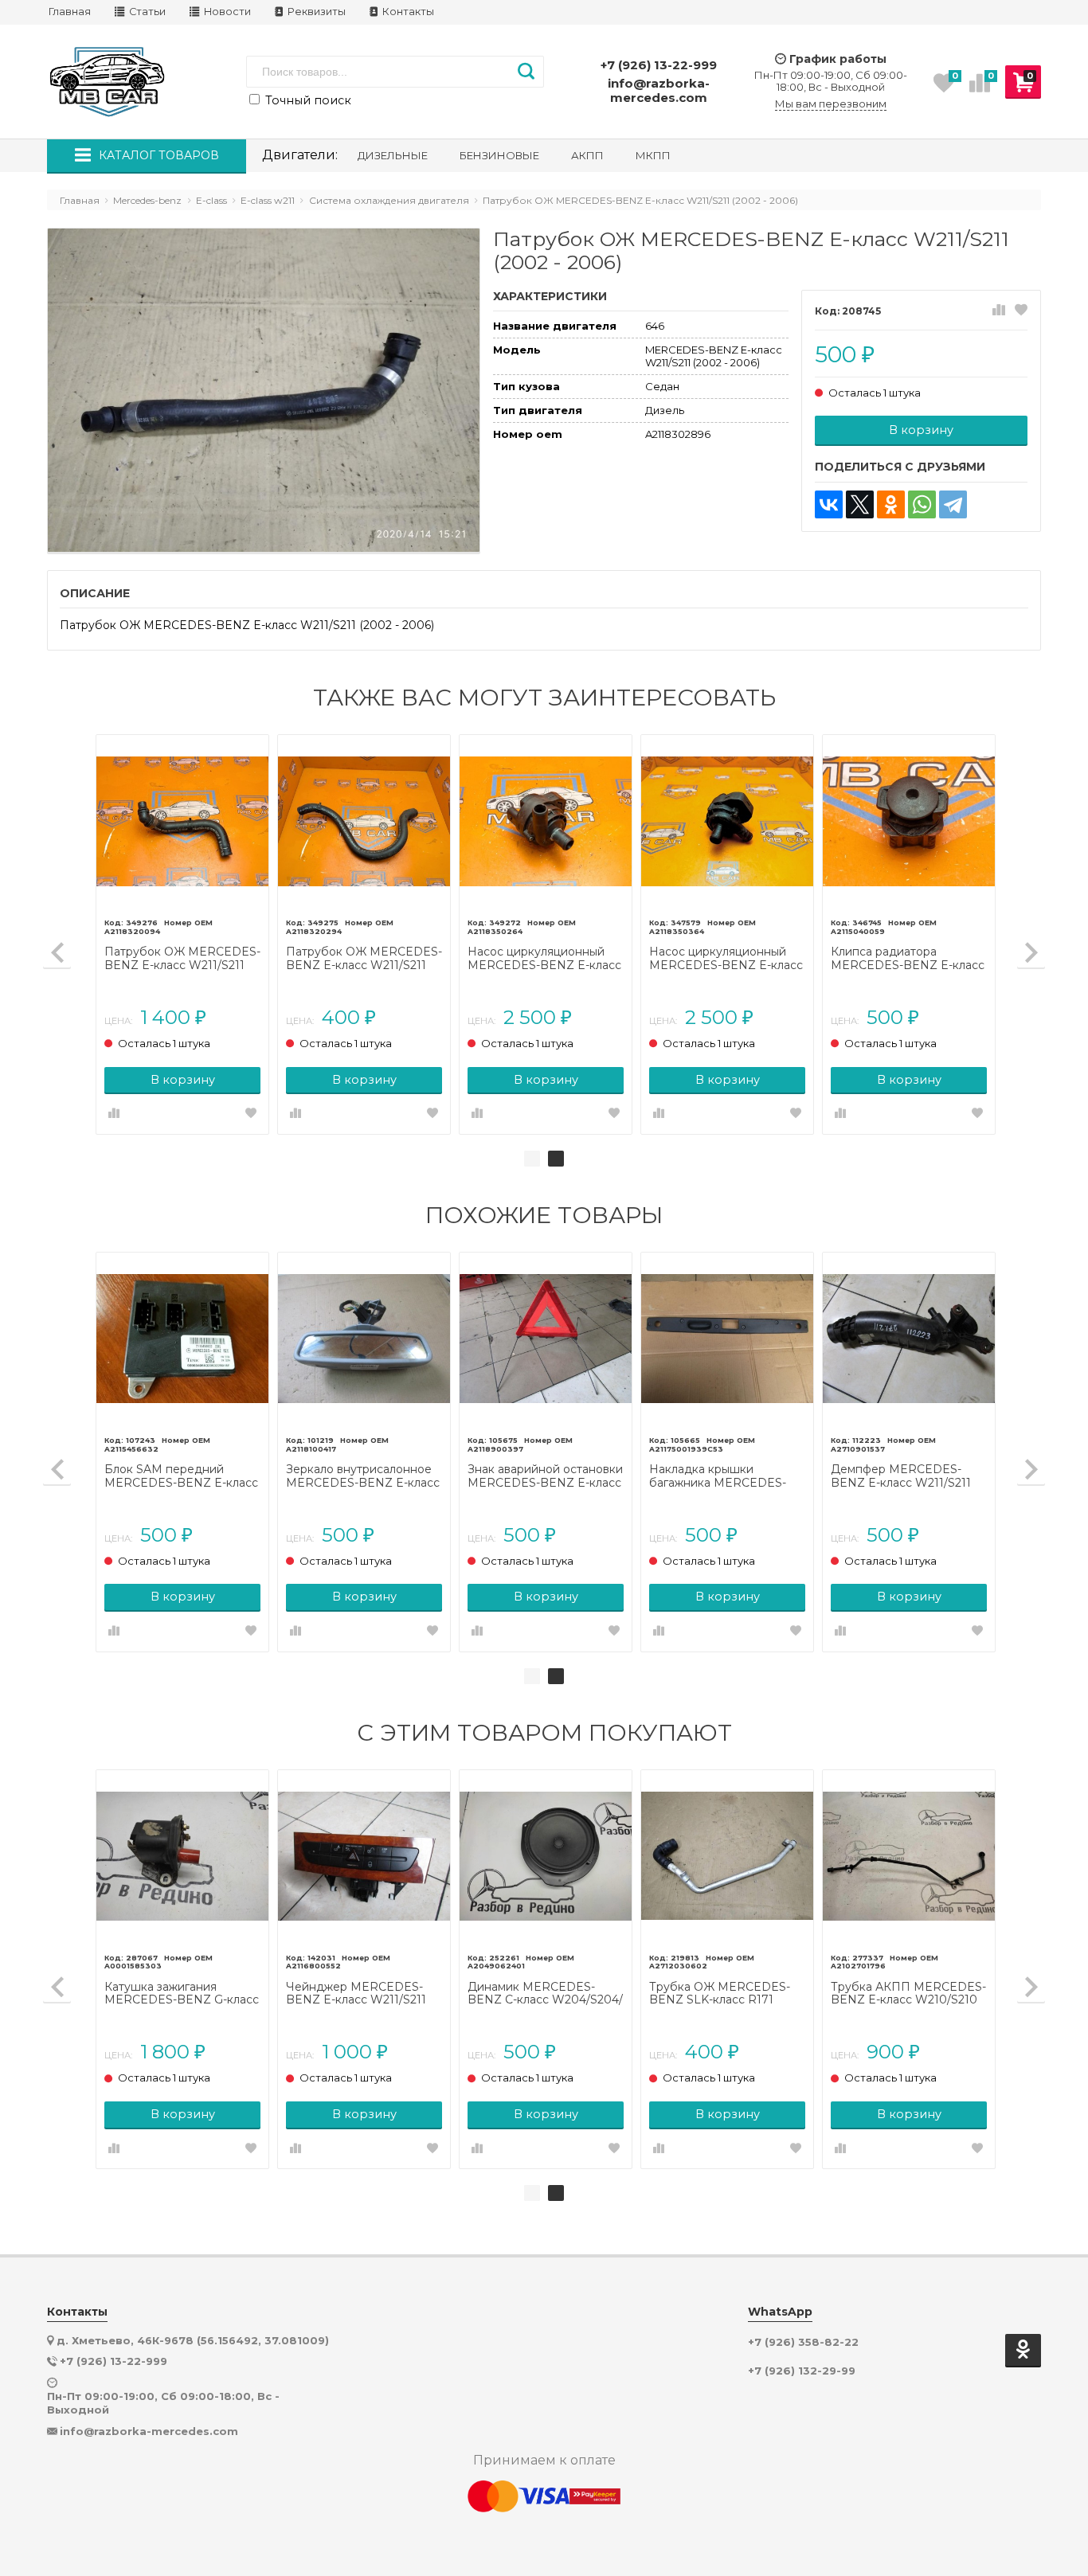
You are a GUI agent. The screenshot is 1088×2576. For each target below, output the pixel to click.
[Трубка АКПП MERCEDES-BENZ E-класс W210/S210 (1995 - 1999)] (909, 1856)
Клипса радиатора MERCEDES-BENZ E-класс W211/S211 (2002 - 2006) (908, 959)
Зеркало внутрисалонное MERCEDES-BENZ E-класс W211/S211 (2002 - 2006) (363, 1476)
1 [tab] (532, 1159)
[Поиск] (526, 72)
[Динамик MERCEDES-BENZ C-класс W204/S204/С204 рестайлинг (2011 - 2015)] (546, 1856)
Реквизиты (315, 12)
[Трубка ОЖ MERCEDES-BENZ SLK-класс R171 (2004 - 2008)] (727, 1856)
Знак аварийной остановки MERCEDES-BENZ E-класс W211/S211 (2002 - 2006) (545, 1476)
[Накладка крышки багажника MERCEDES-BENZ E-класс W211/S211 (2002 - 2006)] (727, 1339)
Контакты (407, 12)
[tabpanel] (546, 934)
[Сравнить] (999, 311)
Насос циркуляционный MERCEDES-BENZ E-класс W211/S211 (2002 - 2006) (544, 959)
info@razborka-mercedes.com (659, 90)
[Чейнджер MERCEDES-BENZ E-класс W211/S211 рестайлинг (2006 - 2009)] (364, 1856)
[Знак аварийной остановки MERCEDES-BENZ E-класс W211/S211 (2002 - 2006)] (546, 1339)
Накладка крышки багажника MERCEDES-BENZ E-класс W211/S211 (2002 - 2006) (719, 1476)
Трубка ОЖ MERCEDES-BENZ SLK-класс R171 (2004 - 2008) (720, 1994)
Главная (70, 12)
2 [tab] (556, 1159)
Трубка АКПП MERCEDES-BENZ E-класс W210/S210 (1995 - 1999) (908, 1994)
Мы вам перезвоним (831, 104)
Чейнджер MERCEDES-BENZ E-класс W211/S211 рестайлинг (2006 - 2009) (358, 1994)
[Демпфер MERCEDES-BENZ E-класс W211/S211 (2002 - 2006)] (909, 1339)
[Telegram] (953, 504)
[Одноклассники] (891, 504)
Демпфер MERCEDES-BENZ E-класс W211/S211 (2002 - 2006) (901, 1476)
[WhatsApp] (922, 504)
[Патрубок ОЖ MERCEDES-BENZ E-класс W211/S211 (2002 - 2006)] (182, 821)
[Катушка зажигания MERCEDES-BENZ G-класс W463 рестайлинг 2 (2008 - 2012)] (182, 1856)
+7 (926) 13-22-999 (659, 65)
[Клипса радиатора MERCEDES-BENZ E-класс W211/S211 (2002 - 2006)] (909, 821)
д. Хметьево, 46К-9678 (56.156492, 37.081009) (193, 2340)
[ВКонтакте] (829, 504)
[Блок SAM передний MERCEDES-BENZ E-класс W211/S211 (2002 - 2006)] (182, 1339)
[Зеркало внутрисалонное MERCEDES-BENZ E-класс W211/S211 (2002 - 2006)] (364, 1339)
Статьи (146, 12)
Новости (226, 12)
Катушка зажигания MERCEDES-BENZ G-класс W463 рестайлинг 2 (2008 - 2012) (182, 1994)
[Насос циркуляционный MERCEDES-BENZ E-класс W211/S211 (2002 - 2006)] (546, 821)
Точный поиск (307, 100)
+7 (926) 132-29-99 (802, 2371)
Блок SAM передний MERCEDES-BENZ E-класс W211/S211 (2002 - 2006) (181, 1476)
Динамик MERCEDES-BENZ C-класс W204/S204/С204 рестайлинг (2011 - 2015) (545, 1994)
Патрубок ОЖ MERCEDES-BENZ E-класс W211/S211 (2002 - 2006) (182, 959)
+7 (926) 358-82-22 (803, 2342)
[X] (860, 504)
